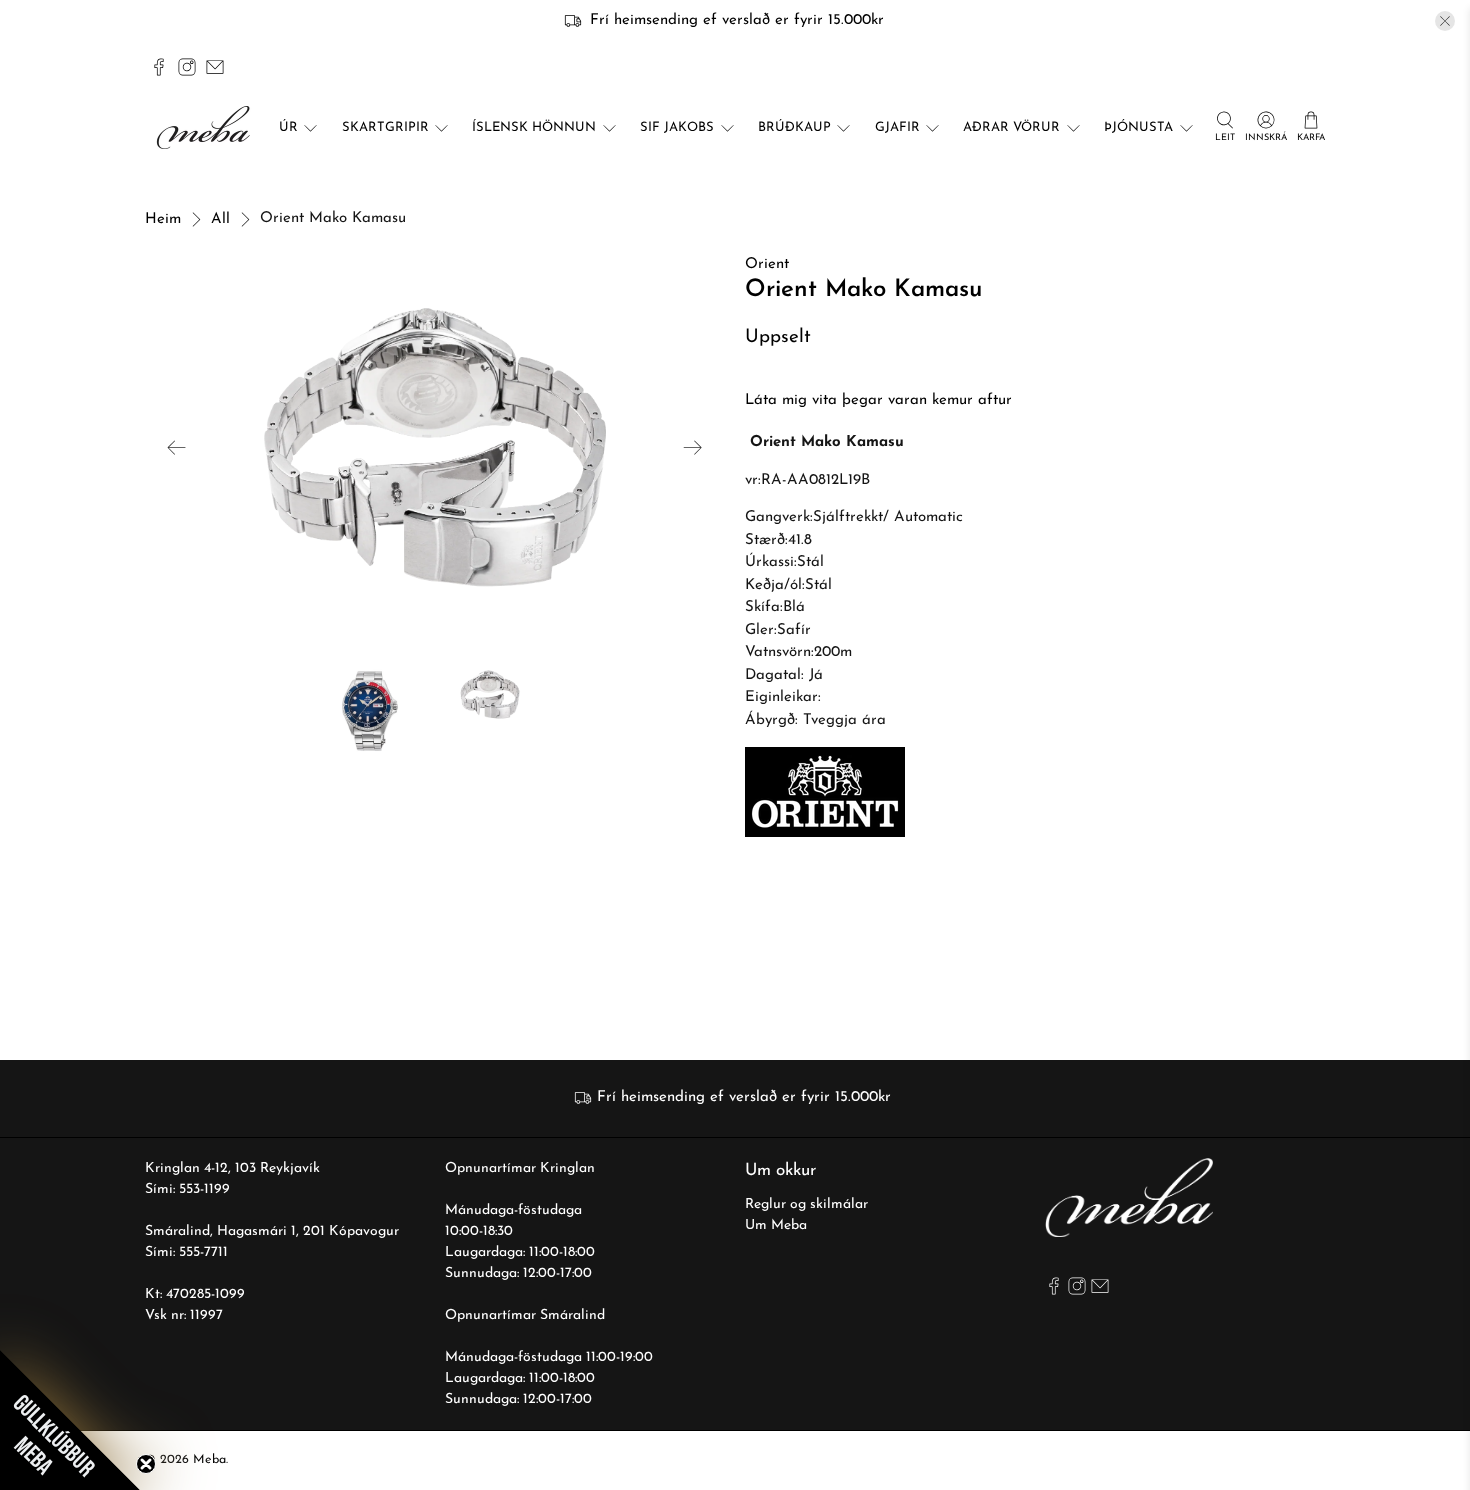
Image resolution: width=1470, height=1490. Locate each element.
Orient (767, 264)
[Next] (693, 448)
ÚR (288, 127)
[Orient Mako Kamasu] (435, 447)
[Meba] (206, 127)
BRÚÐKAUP (794, 127)
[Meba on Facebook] (159, 67)
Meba (209, 1460)
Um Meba (776, 1225)
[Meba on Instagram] (187, 67)
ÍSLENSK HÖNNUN (534, 127)
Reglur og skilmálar (806, 1204)
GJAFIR (897, 127)
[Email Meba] (215, 67)
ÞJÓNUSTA (1138, 127)
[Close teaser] (146, 1464)
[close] (1445, 21)
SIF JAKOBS (677, 127)
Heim (163, 219)
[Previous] (177, 448)
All (220, 219)
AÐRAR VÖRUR (1011, 127)
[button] (70, 1420)
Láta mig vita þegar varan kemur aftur (878, 400)
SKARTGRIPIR (385, 127)
